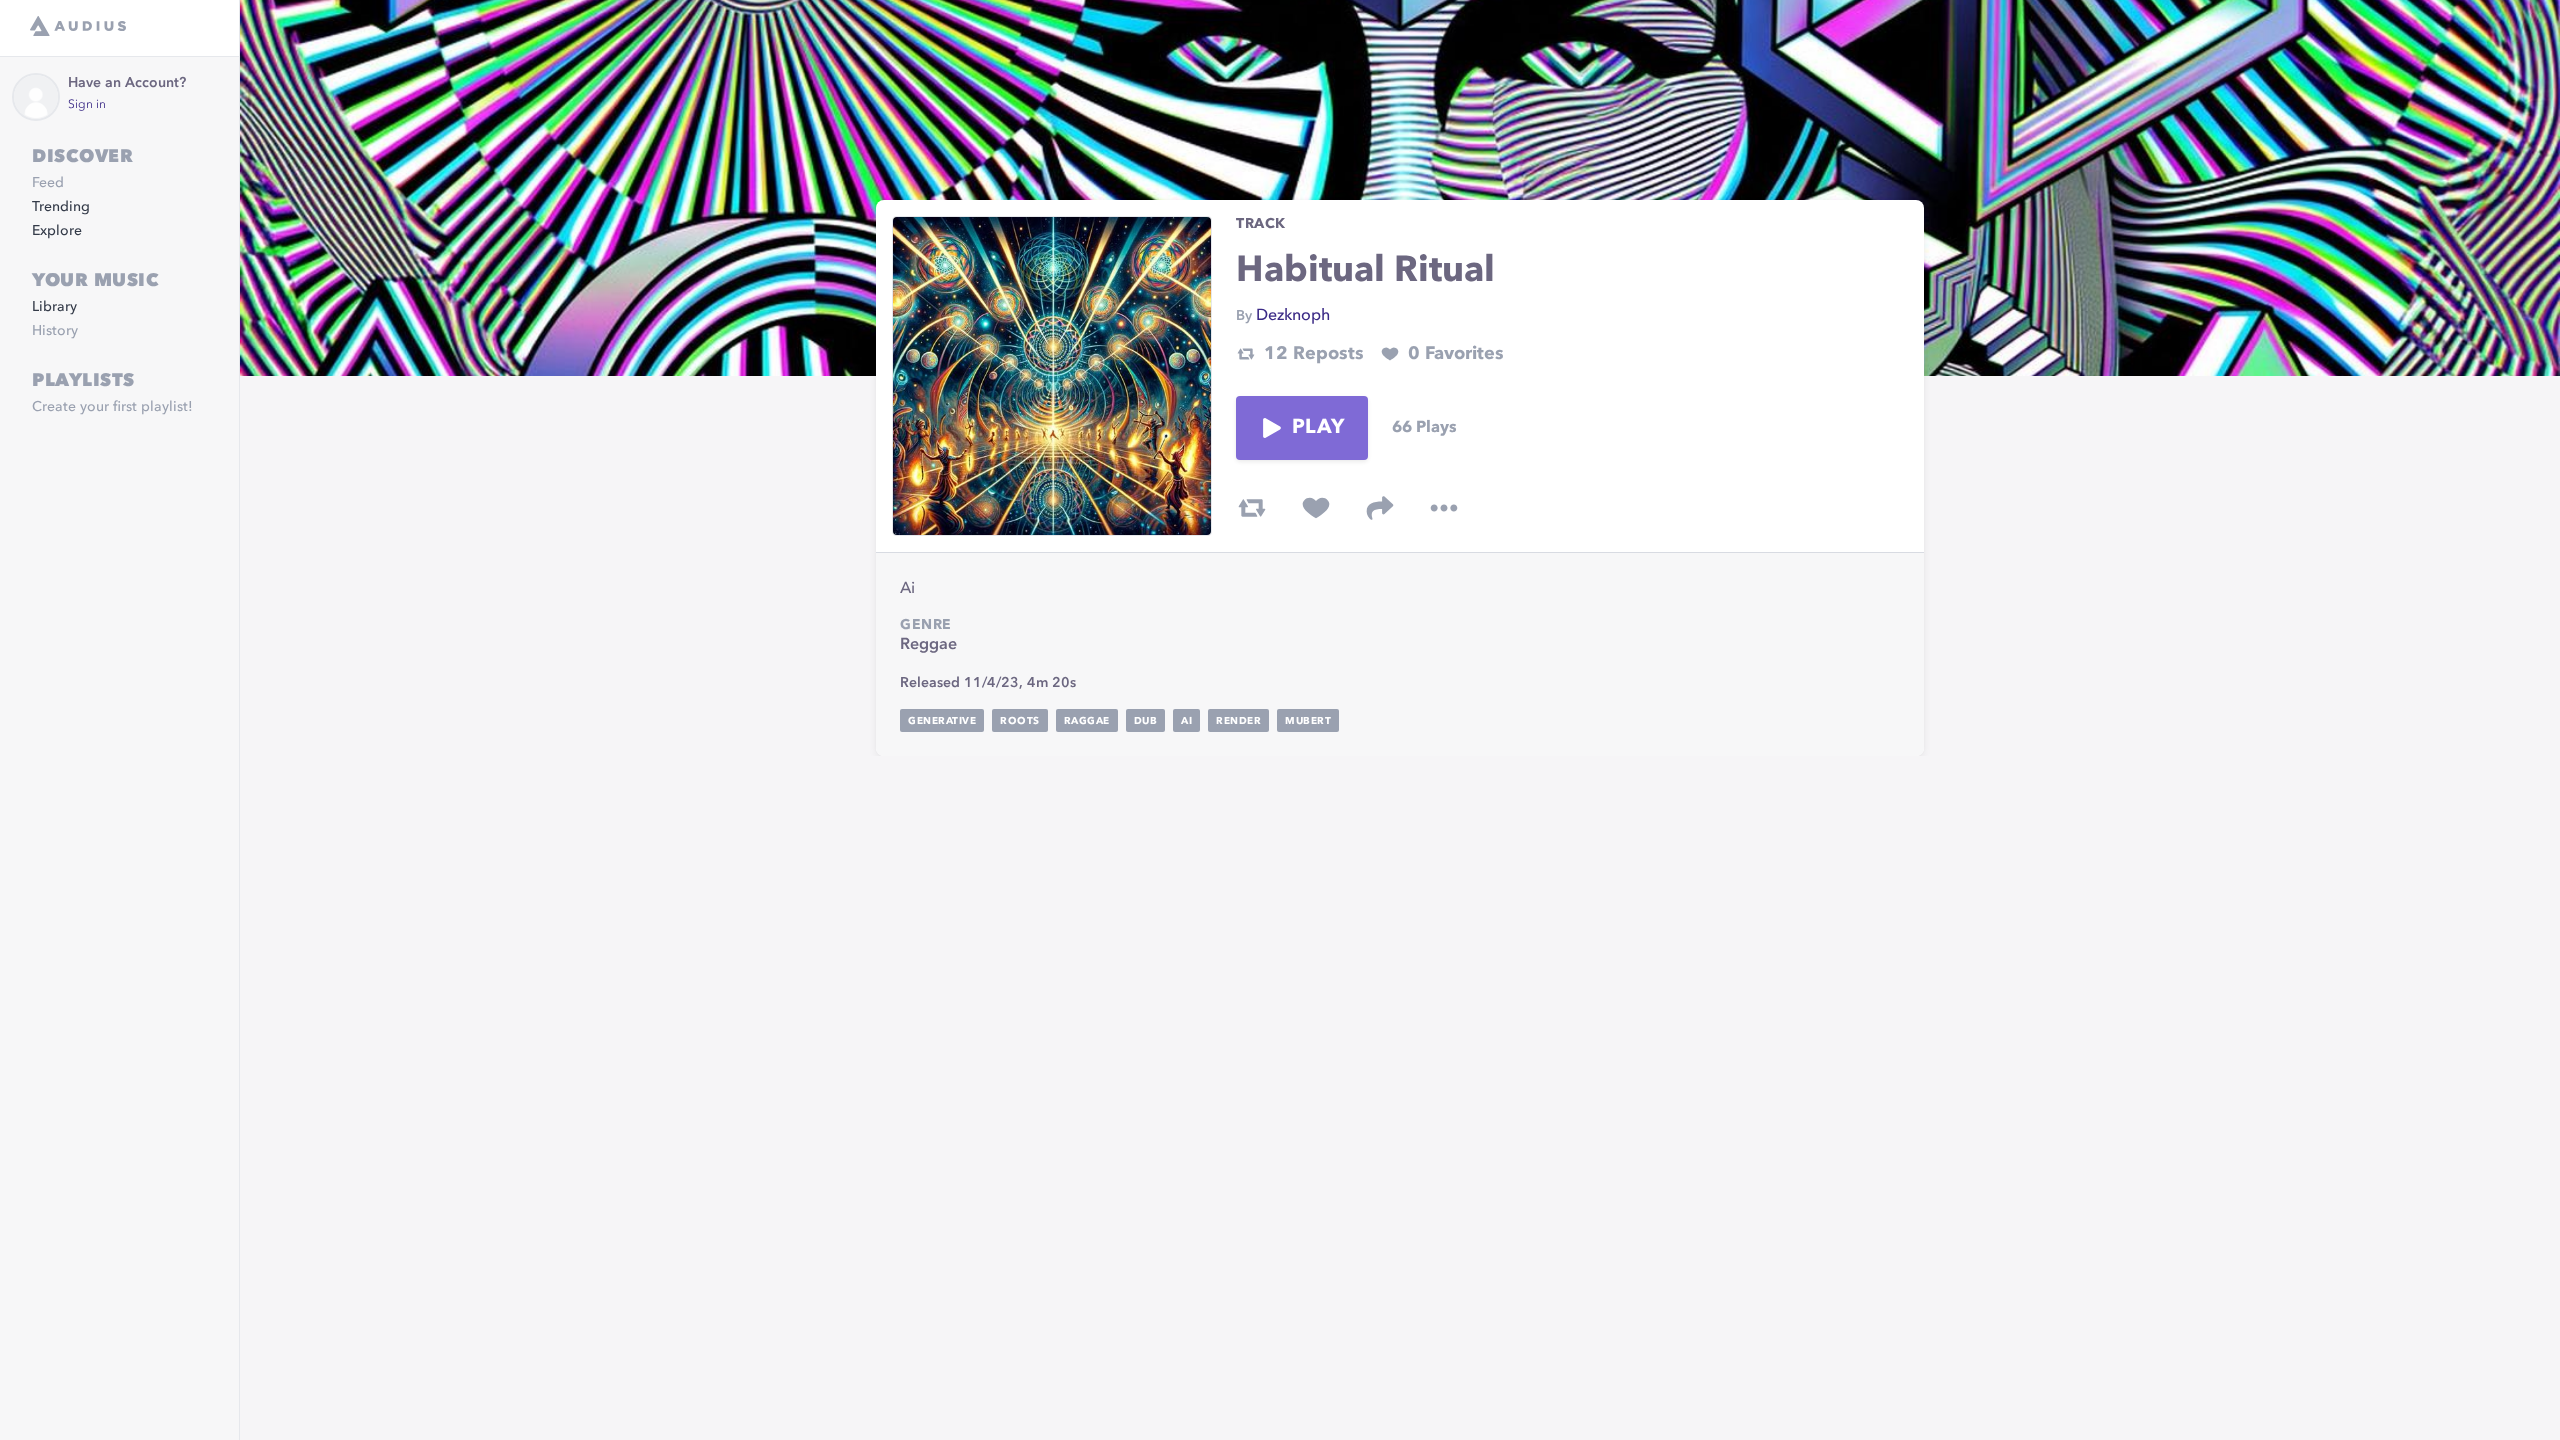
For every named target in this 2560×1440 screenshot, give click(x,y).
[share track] (1380, 508)
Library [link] (54, 307)
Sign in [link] (87, 105)
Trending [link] (61, 207)
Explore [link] (57, 231)
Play (1318, 428)
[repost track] (1252, 508)
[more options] (1444, 508)
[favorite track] (1316, 508)
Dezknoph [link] (1293, 316)
